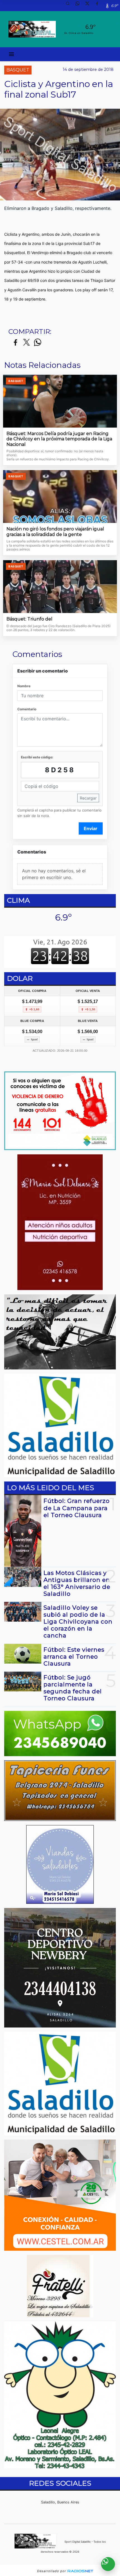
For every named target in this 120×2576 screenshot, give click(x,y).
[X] (89, 6)
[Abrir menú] (11, 54)
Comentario (27, 709)
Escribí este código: (37, 757)
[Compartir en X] (27, 343)
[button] (70, 6)
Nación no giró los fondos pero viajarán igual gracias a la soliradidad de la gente (55, 532)
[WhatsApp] (80, 6)
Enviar (91, 828)
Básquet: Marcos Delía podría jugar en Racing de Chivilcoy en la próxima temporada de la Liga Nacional (59, 439)
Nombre (24, 686)
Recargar (88, 798)
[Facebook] (99, 6)
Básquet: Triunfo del (29, 619)
